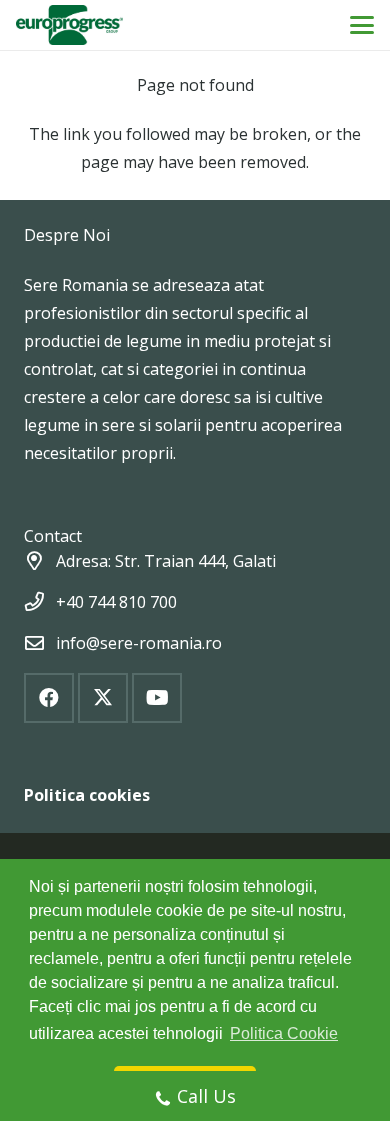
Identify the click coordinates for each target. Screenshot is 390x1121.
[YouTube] (157, 698)
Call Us (206, 1096)
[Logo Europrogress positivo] (69, 25)
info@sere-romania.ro (139, 643)
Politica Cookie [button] (284, 1033)
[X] (103, 698)
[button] (362, 25)
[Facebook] (49, 698)
